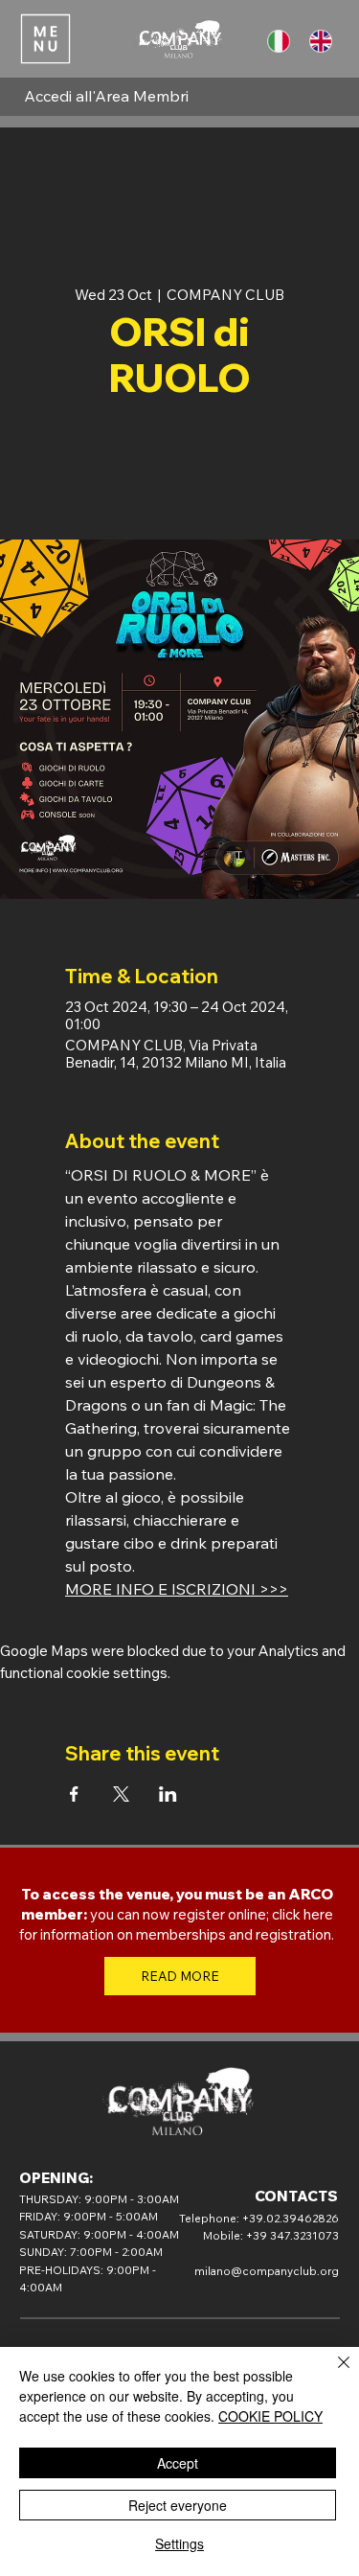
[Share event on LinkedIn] (168, 1794)
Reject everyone (178, 2505)
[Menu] (45, 38)
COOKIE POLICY (270, 2416)
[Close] (332, 2374)
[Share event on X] (121, 1794)
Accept (178, 2463)
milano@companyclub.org (267, 2271)
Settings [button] (179, 2543)
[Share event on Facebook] (74, 1794)
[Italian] (283, 42)
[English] (325, 42)
